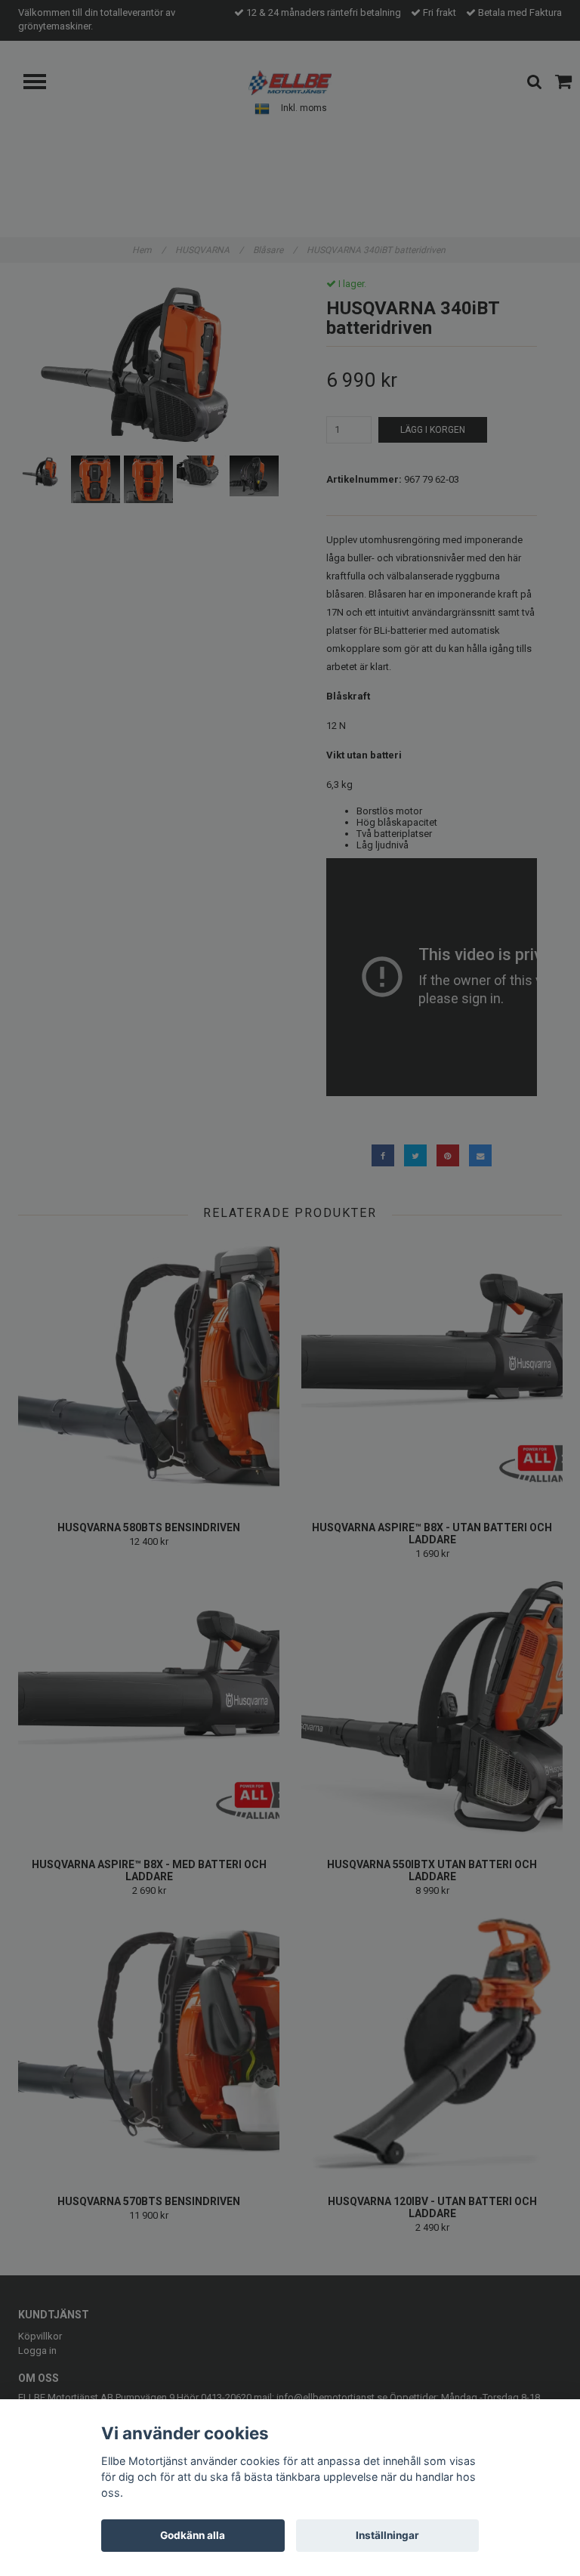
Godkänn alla (193, 2535)
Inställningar (387, 2535)
